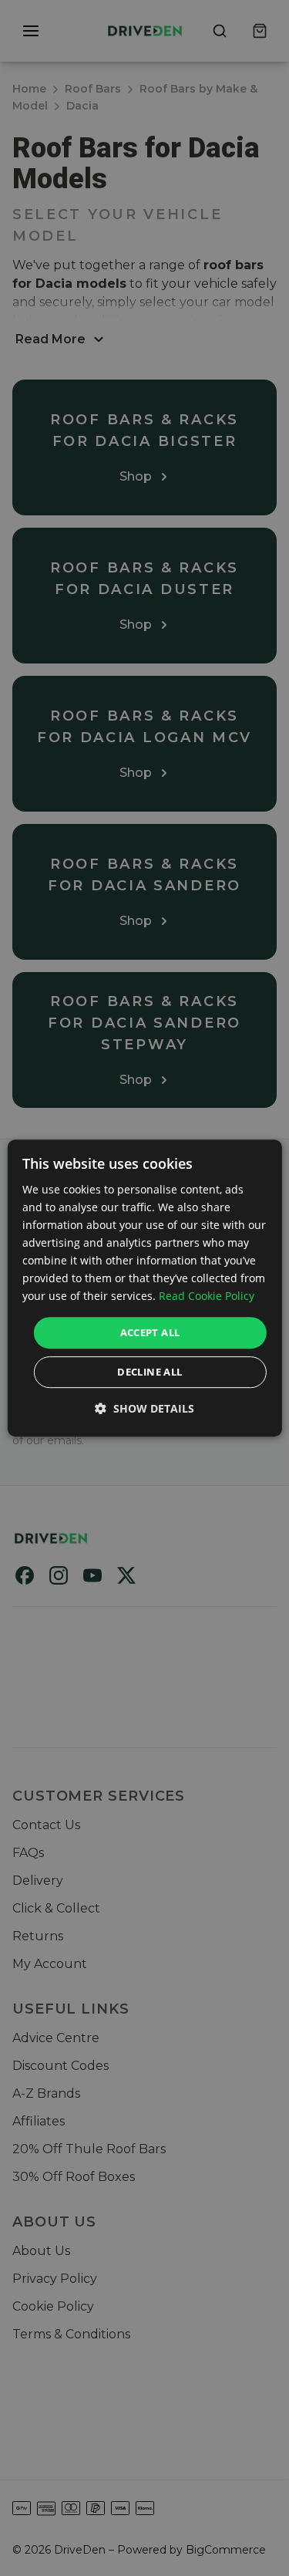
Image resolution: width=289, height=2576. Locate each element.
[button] (144, 1408)
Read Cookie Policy (207, 1296)
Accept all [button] (150, 1332)
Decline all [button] (150, 1372)
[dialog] (144, 1288)
